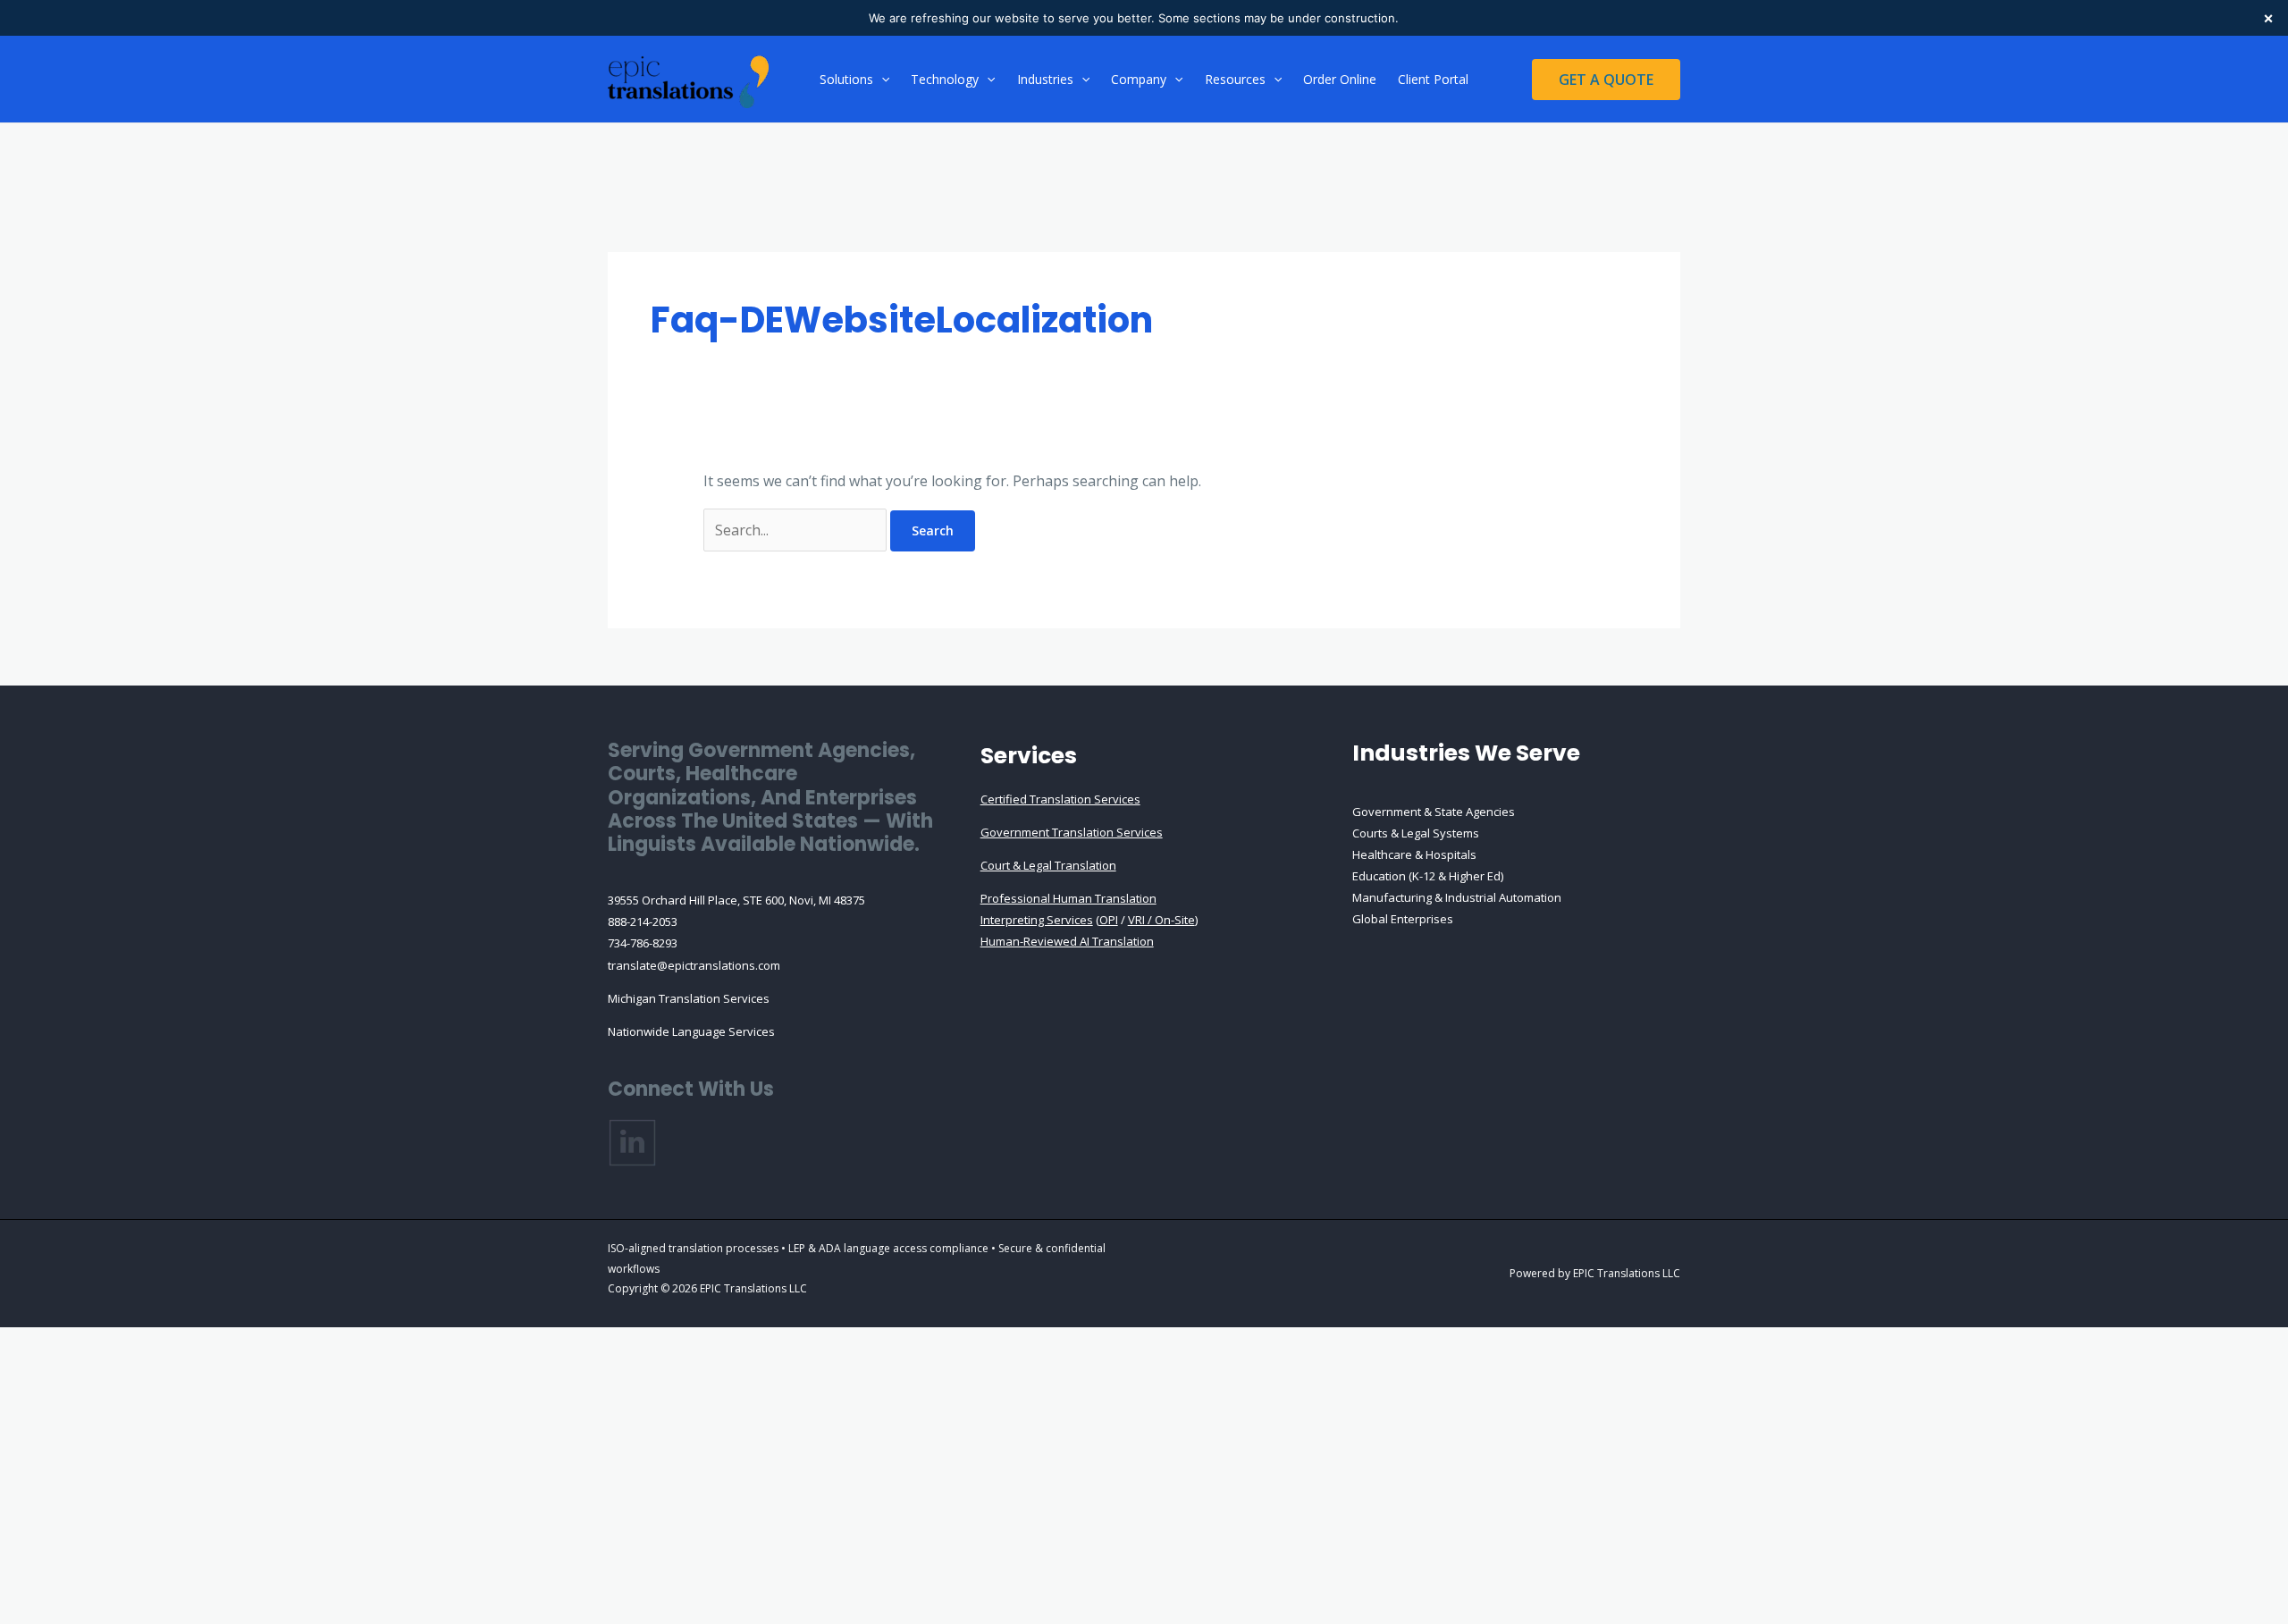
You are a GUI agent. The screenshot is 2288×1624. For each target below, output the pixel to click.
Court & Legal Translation (1048, 865)
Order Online (1340, 79)
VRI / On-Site (1161, 920)
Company (1139, 79)
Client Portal (1433, 79)
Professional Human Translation (1068, 898)
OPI (1109, 920)
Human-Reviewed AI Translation (1067, 941)
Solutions (846, 79)
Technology (945, 79)
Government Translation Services (1072, 832)
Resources (1235, 79)
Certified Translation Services (1060, 799)
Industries (1045, 79)
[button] (881, 80)
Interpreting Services (1037, 920)
